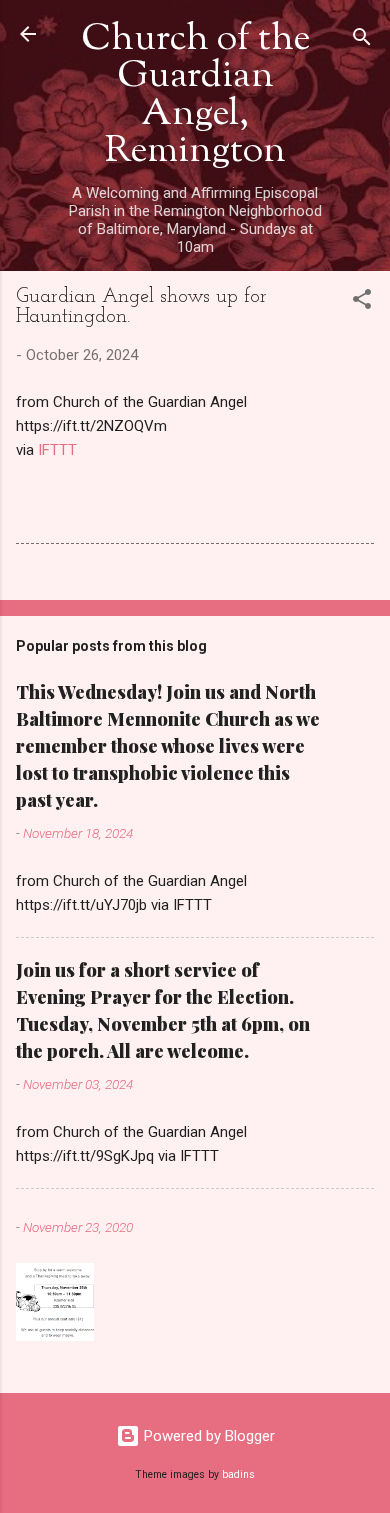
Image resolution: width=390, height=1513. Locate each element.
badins (238, 1474)
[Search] (362, 40)
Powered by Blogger (207, 1436)
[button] (362, 302)
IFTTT (57, 450)
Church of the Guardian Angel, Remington (195, 96)
